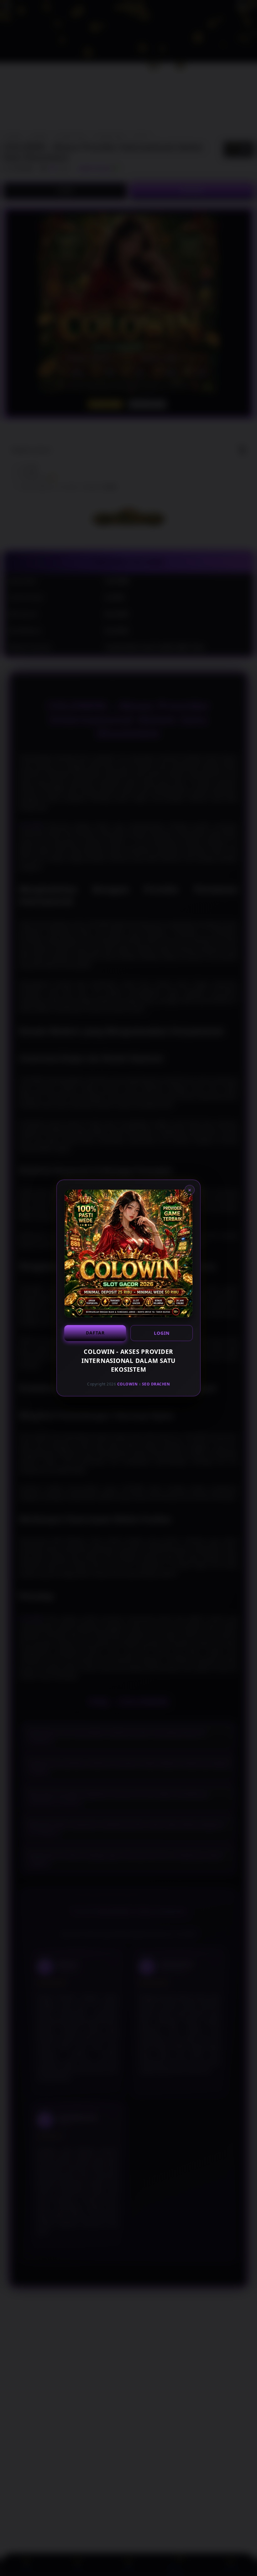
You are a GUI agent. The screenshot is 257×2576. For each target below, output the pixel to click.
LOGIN (162, 1333)
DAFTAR (95, 1333)
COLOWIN (128, 1384)
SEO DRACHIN (156, 1384)
